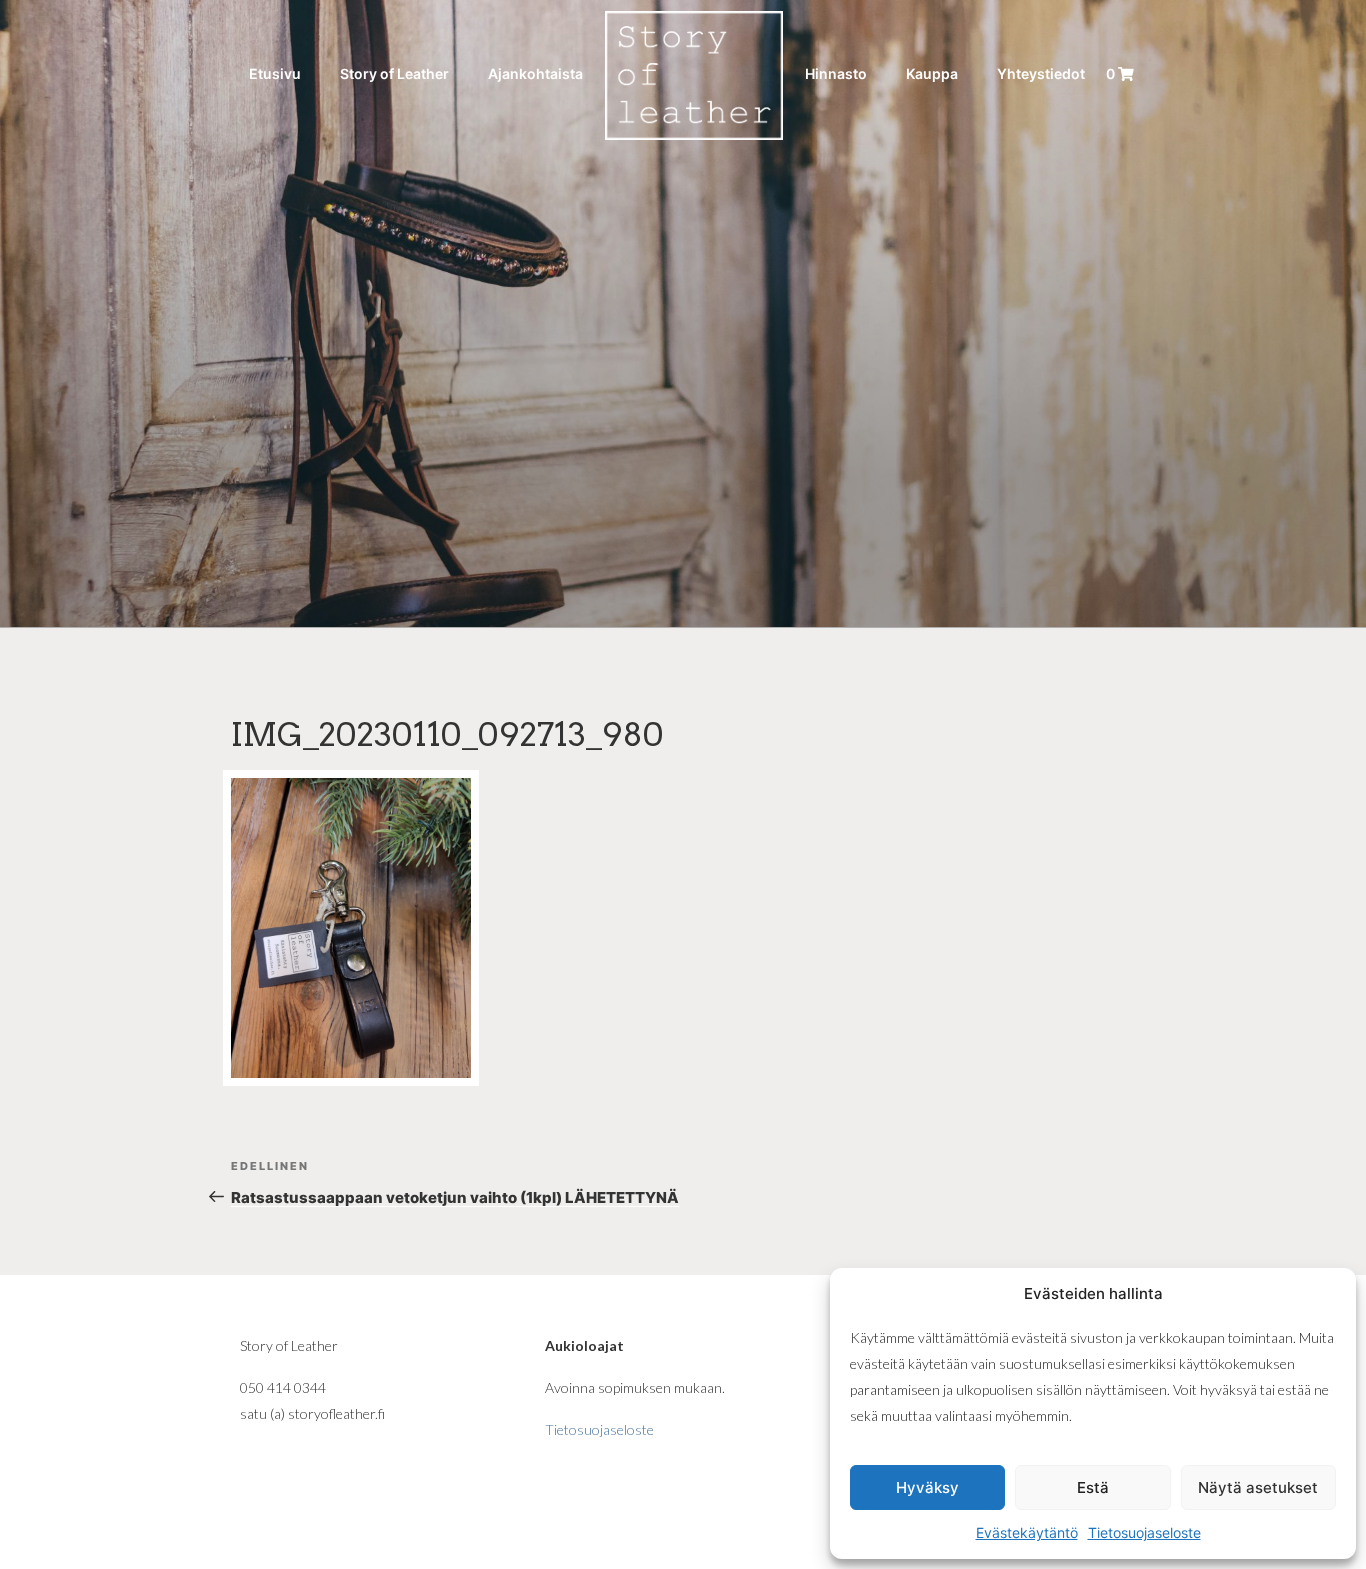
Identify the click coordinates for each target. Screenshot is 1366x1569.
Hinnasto (836, 73)
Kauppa (932, 73)
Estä (1093, 1487)
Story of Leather (394, 73)
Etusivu (275, 73)
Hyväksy (927, 1487)
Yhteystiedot (1041, 73)
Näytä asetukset (1258, 1487)
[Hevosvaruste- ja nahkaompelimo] (694, 73)
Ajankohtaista (535, 73)
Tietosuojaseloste (1144, 1532)
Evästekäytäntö (1027, 1532)
